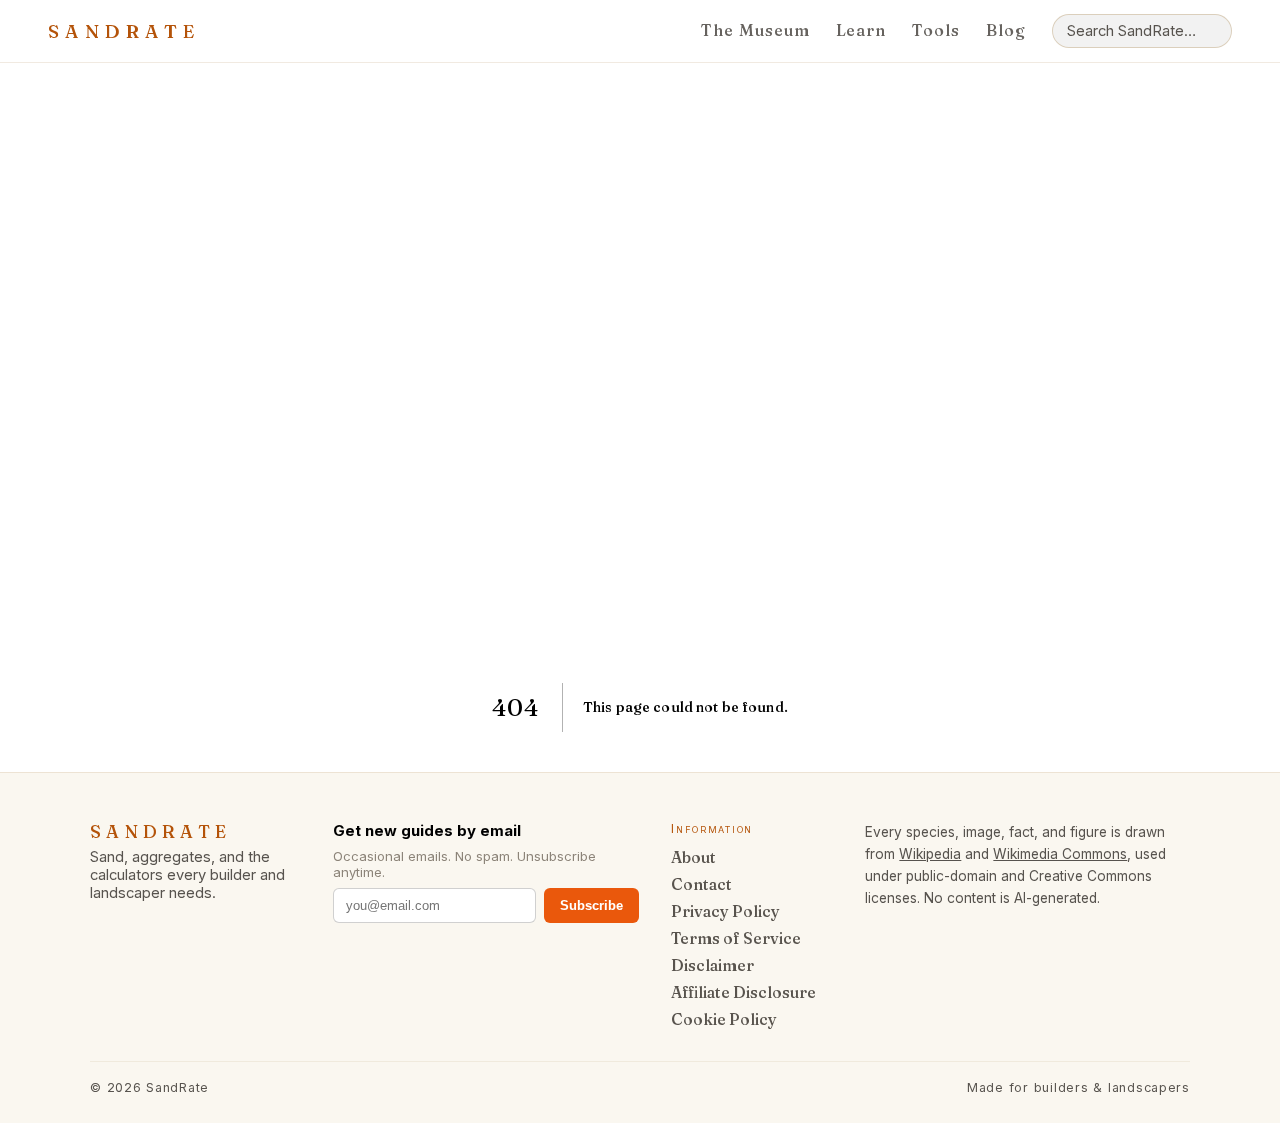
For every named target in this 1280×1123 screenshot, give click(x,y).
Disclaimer (712, 965)
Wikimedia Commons (1060, 854)
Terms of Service (736, 938)
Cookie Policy (724, 1019)
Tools (936, 30)
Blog (1006, 30)
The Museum (755, 30)
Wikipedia (930, 854)
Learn (861, 30)
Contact (701, 884)
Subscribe (591, 905)
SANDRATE (124, 31)
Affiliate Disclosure (743, 992)
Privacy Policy (725, 911)
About (693, 857)
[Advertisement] (640, 373)
